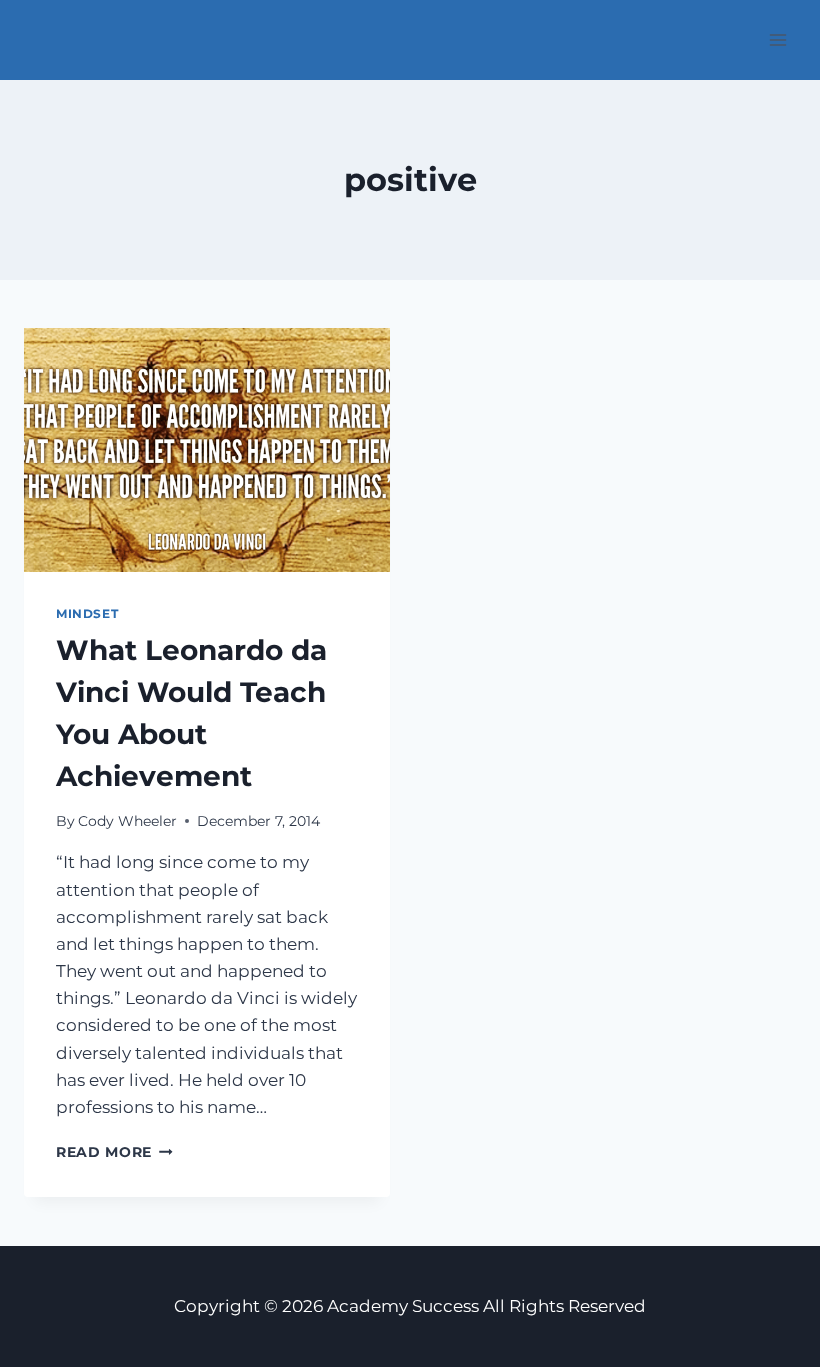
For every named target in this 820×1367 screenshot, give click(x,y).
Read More (114, 1152)
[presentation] (207, 450)
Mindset (87, 613)
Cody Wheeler (127, 821)
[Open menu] (777, 39)
